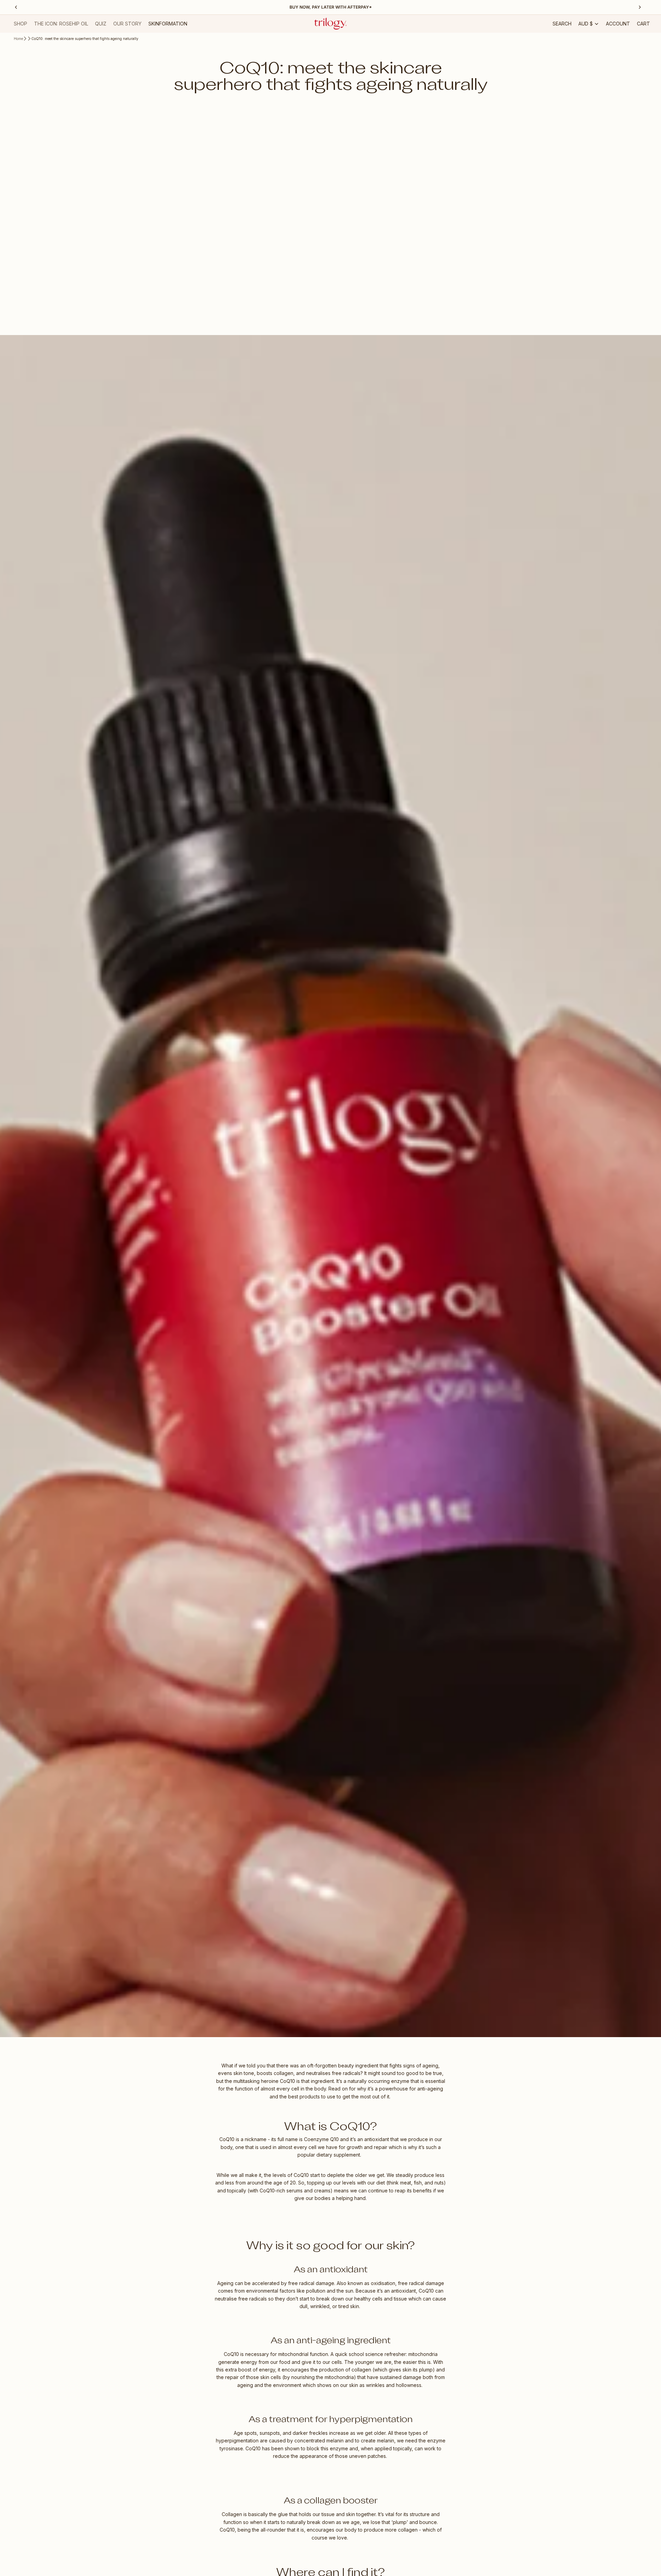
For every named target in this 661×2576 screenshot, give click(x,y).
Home (18, 39)
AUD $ (586, 24)
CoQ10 (288, 2081)
